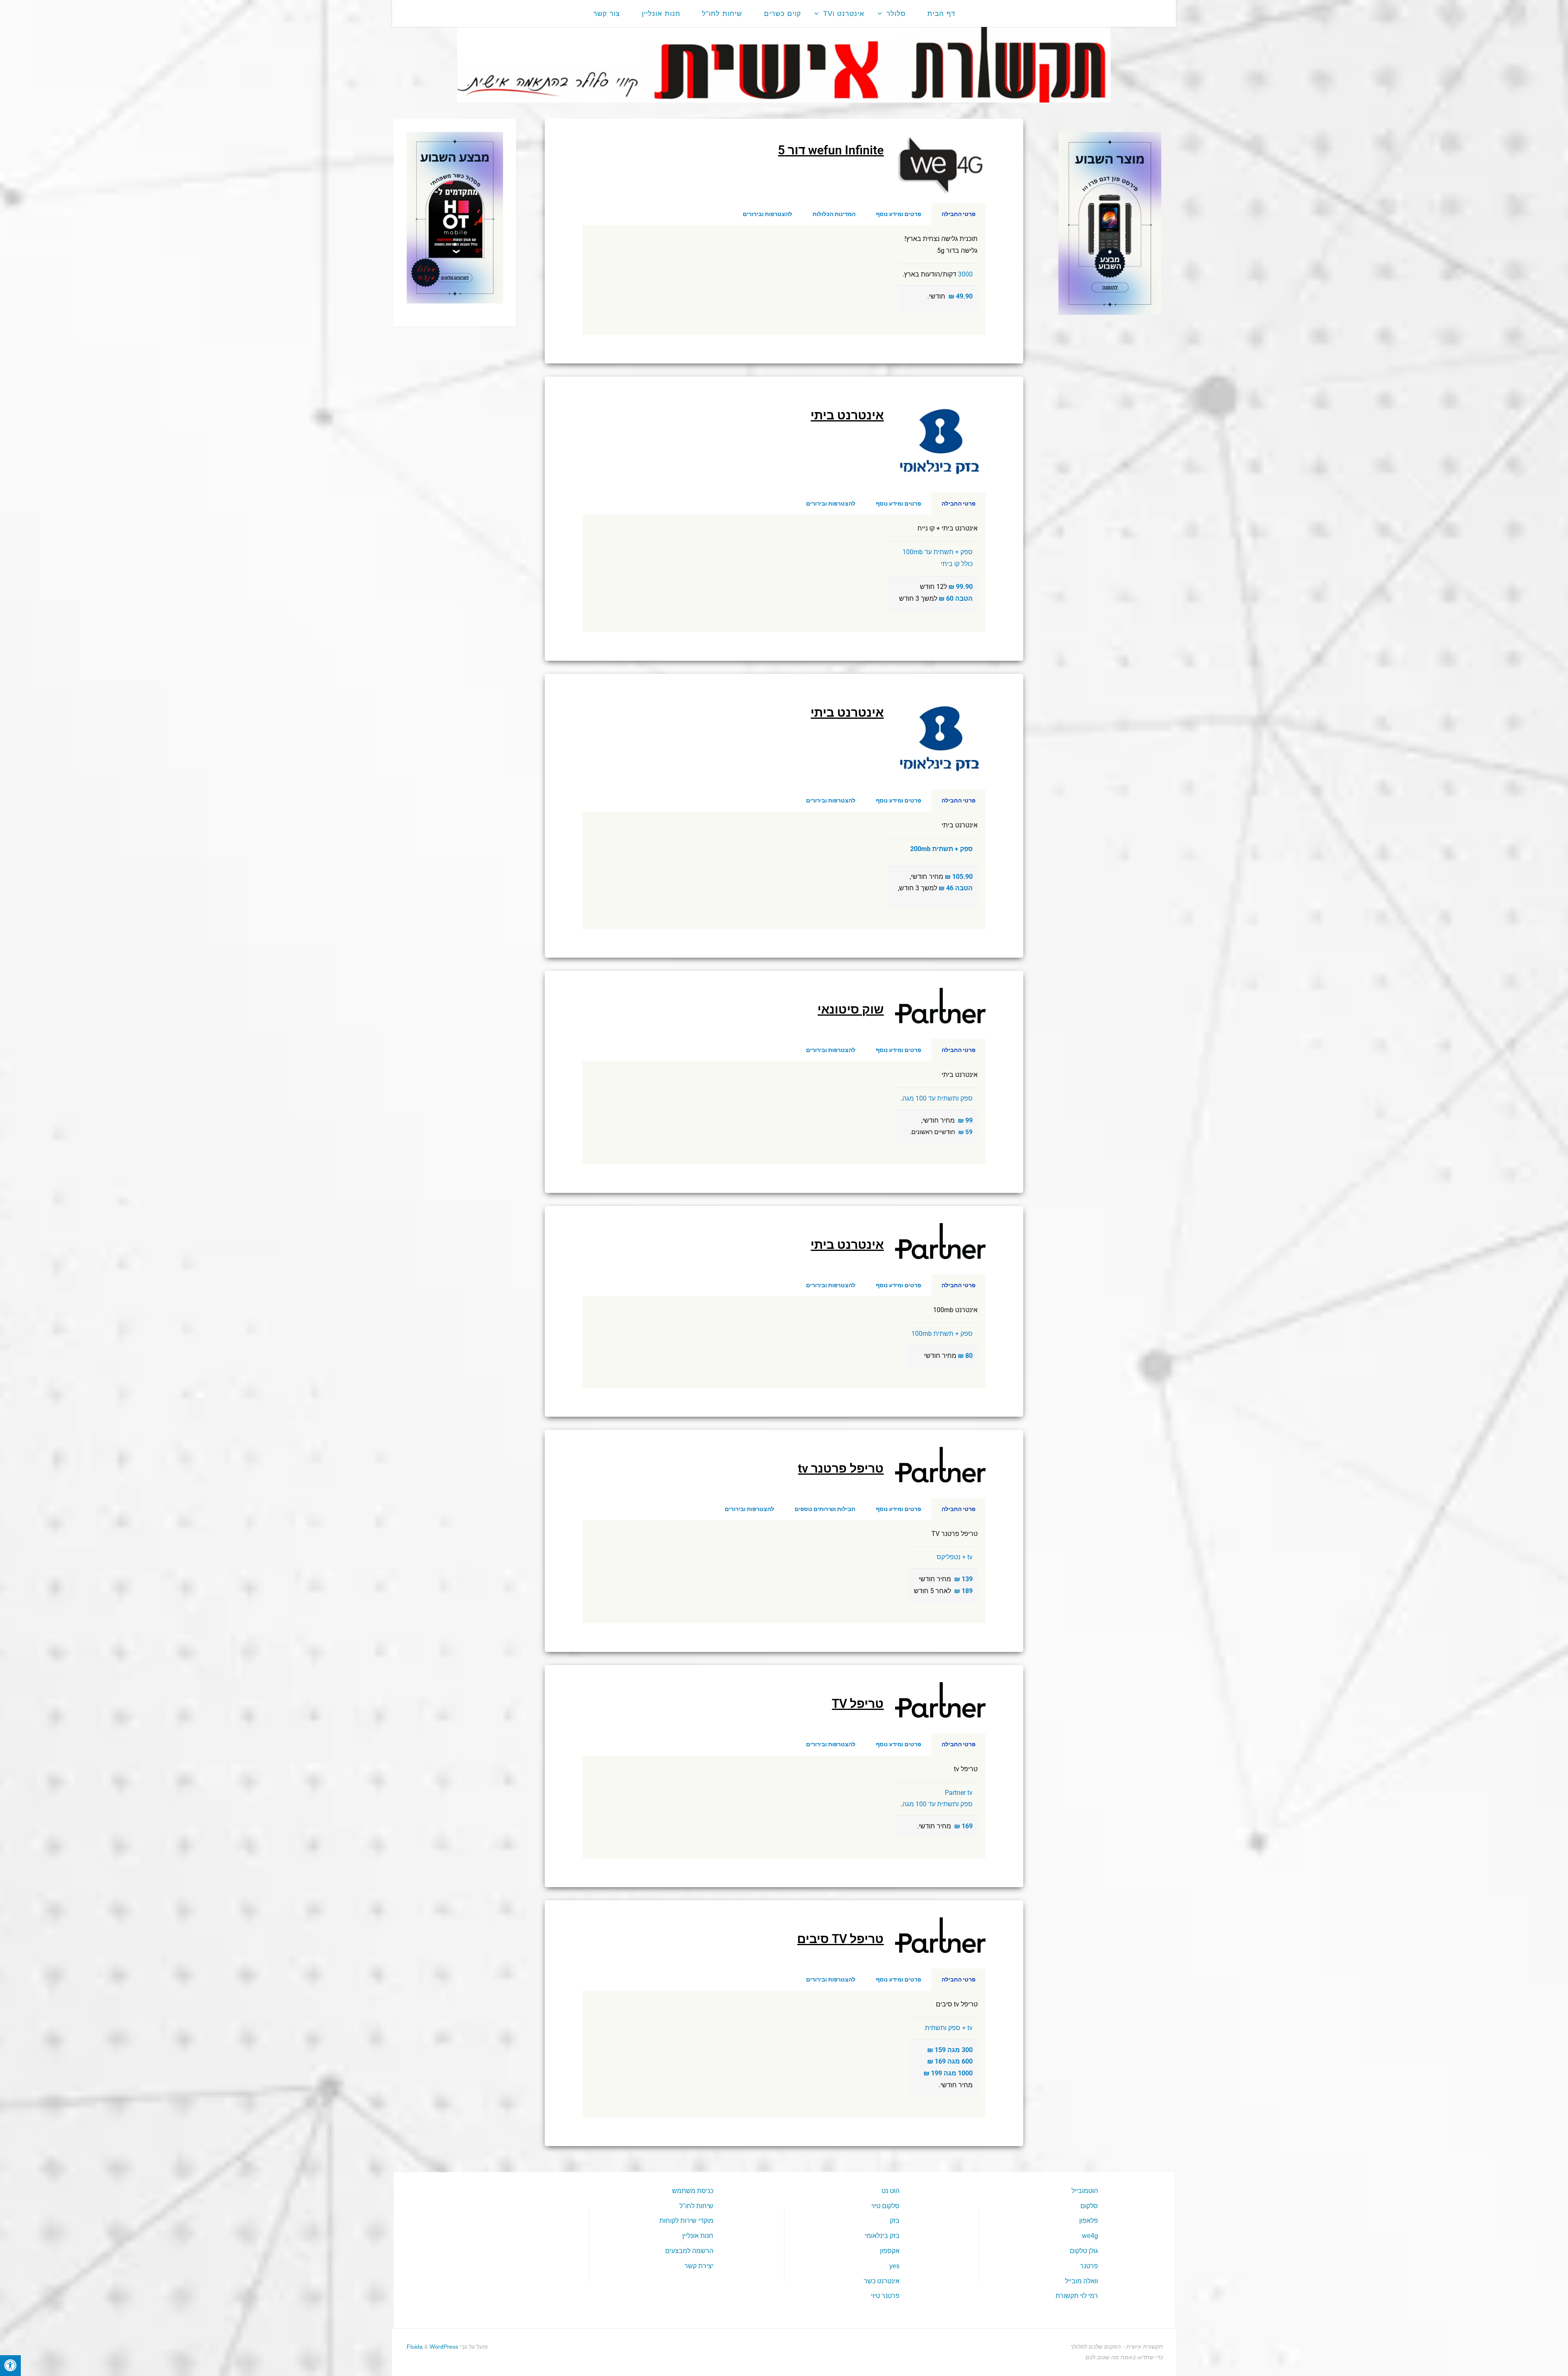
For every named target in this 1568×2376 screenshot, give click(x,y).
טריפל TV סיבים (840, 1939)
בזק (895, 2221)
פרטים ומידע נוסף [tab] (899, 214)
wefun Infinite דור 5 (831, 150)
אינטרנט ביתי (847, 415)
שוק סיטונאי (851, 1009)
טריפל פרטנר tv (841, 1468)
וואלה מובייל (1081, 2281)
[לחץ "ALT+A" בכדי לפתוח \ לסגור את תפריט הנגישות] (10, 2366)
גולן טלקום (1084, 2251)
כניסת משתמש (693, 2191)
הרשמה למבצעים (689, 2251)
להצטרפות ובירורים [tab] (767, 214)
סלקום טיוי (885, 2206)
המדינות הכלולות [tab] (834, 214)
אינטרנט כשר (882, 2281)
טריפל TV (858, 1704)
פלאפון (1089, 2221)
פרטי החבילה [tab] (959, 214)
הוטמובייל (1085, 2191)
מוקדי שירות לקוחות (686, 2221)
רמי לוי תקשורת (1077, 2296)
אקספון (890, 2251)
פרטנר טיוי (885, 2296)
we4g (1090, 2236)
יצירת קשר (699, 2266)
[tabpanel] (784, 280)
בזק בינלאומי (882, 2236)
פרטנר (1089, 2266)
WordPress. (432, 2347)
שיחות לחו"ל (696, 2206)
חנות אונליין (698, 2236)
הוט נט (891, 2191)
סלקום (1089, 2206)
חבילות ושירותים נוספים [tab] (825, 1509)
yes (894, 2266)
